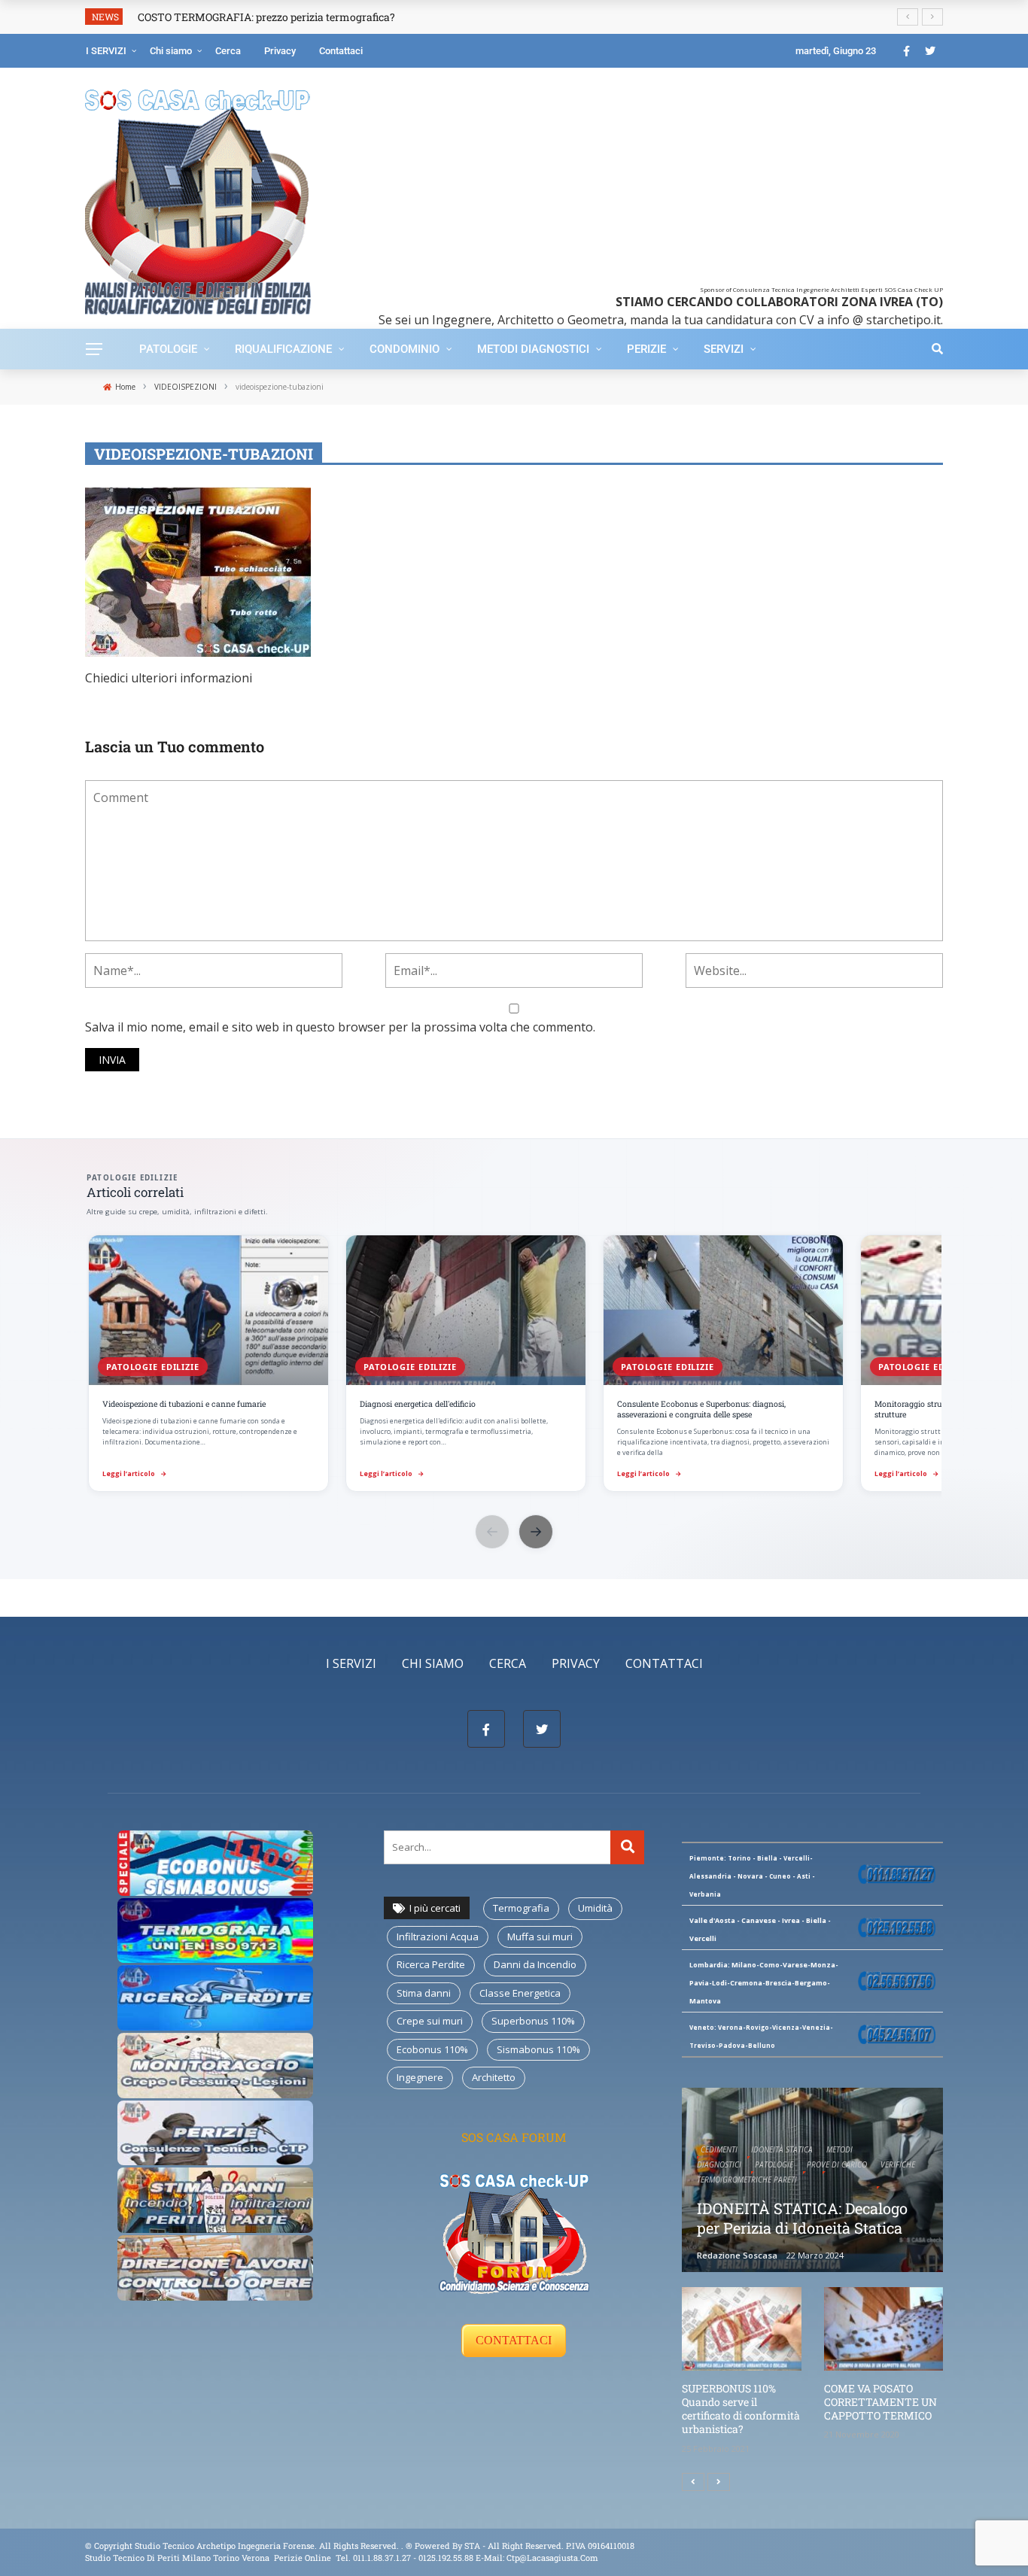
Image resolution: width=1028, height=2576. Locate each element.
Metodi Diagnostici (533, 349)
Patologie (168, 349)
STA (472, 2546)
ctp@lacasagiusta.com (552, 2558)
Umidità (595, 1908)
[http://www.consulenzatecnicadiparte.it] (405, 2546)
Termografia (521, 1908)
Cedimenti (719, 2149)
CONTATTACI (514, 2340)
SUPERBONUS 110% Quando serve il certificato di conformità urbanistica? (741, 2409)
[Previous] (693, 2482)
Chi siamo (171, 51)
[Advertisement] (637, 181)
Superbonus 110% (533, 2021)
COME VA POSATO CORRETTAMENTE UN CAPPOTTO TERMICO (880, 2402)
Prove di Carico (837, 2164)
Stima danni (424, 1993)
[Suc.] (719, 2482)
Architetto (494, 2077)
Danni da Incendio (535, 1964)
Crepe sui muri (430, 2021)
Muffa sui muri (540, 1937)
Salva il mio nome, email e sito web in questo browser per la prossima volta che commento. (340, 1027)
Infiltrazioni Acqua (438, 1937)
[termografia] (215, 1862)
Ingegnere (420, 2077)
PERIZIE (646, 349)
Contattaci (341, 51)
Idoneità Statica (782, 2149)
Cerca (228, 51)
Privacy (280, 51)
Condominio (405, 349)
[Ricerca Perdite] (215, 1997)
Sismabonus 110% (538, 2049)
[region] (514, 1365)
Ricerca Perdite (431, 1964)
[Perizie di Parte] (215, 2131)
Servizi (724, 349)
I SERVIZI (106, 51)
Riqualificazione (283, 349)
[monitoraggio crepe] (215, 2064)
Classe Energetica (520, 1993)
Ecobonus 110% (432, 2049)
